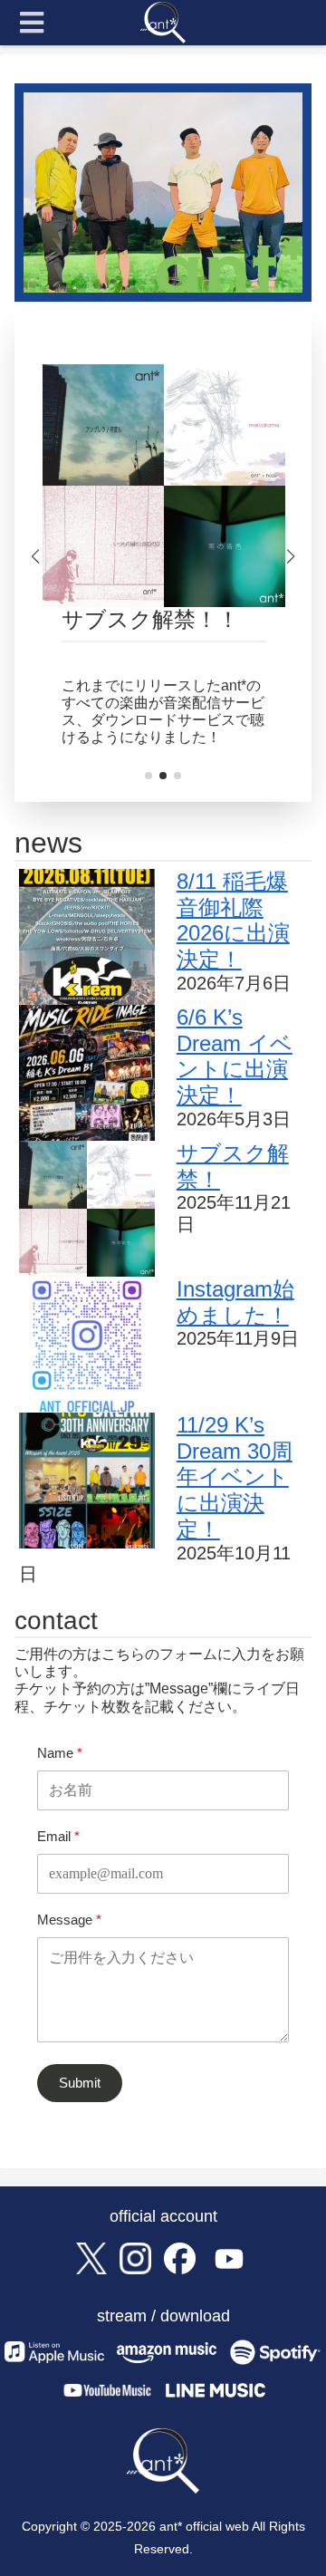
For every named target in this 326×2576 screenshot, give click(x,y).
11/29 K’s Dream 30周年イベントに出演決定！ (235, 1477)
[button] (149, 776)
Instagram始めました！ (235, 1302)
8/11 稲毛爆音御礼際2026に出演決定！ (233, 920)
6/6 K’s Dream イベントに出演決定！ (235, 1056)
